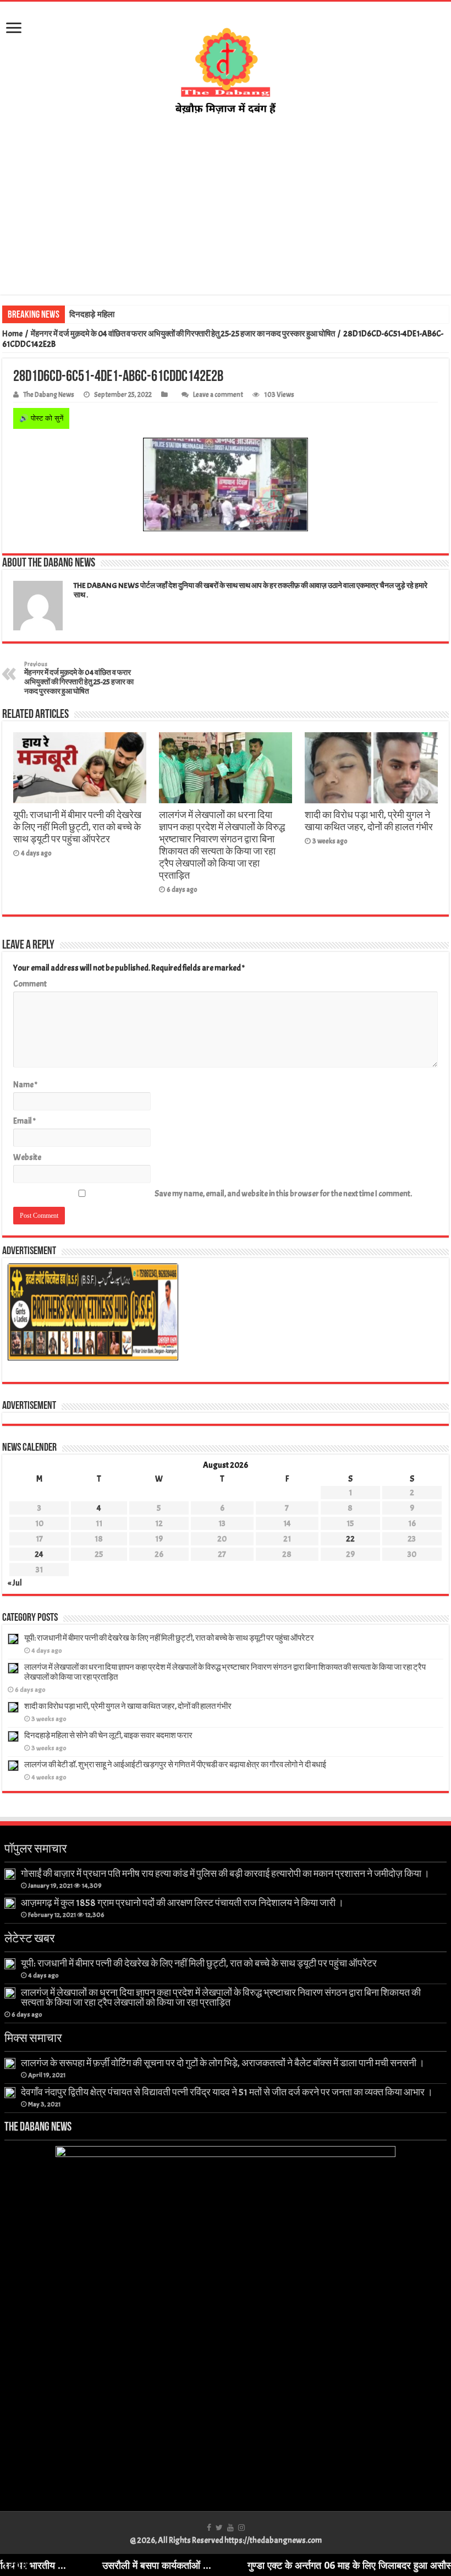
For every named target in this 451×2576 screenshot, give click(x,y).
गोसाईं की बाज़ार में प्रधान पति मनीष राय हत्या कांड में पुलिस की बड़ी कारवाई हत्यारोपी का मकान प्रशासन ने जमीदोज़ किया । (225, 1874)
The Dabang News (49, 395)
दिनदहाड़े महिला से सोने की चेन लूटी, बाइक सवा (137, 314)
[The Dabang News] (226, 68)
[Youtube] (230, 2528)
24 (39, 1554)
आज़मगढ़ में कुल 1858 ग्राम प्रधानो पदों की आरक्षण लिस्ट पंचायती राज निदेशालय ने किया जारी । (182, 1903)
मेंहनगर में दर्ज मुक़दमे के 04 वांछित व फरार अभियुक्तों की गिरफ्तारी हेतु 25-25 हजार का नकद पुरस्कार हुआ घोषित (183, 334)
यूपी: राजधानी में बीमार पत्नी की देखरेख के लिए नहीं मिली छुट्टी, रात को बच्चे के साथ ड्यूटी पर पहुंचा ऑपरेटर (77, 827)
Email (24, 1121)
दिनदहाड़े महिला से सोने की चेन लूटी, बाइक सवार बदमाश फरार (108, 1736)
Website (27, 1158)
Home (12, 334)
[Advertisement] (226, 205)
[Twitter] (219, 2528)
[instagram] (241, 2528)
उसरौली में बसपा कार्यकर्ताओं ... (93, 2565)
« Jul (15, 1583)
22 (350, 1539)
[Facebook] (209, 2528)
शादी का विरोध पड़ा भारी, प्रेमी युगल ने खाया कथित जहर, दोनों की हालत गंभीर (369, 821)
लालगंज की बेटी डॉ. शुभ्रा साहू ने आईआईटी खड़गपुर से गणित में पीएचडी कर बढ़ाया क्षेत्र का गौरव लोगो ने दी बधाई (175, 1765)
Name (25, 1085)
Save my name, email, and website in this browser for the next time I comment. (283, 1194)
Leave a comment (218, 395)
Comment (30, 984)
